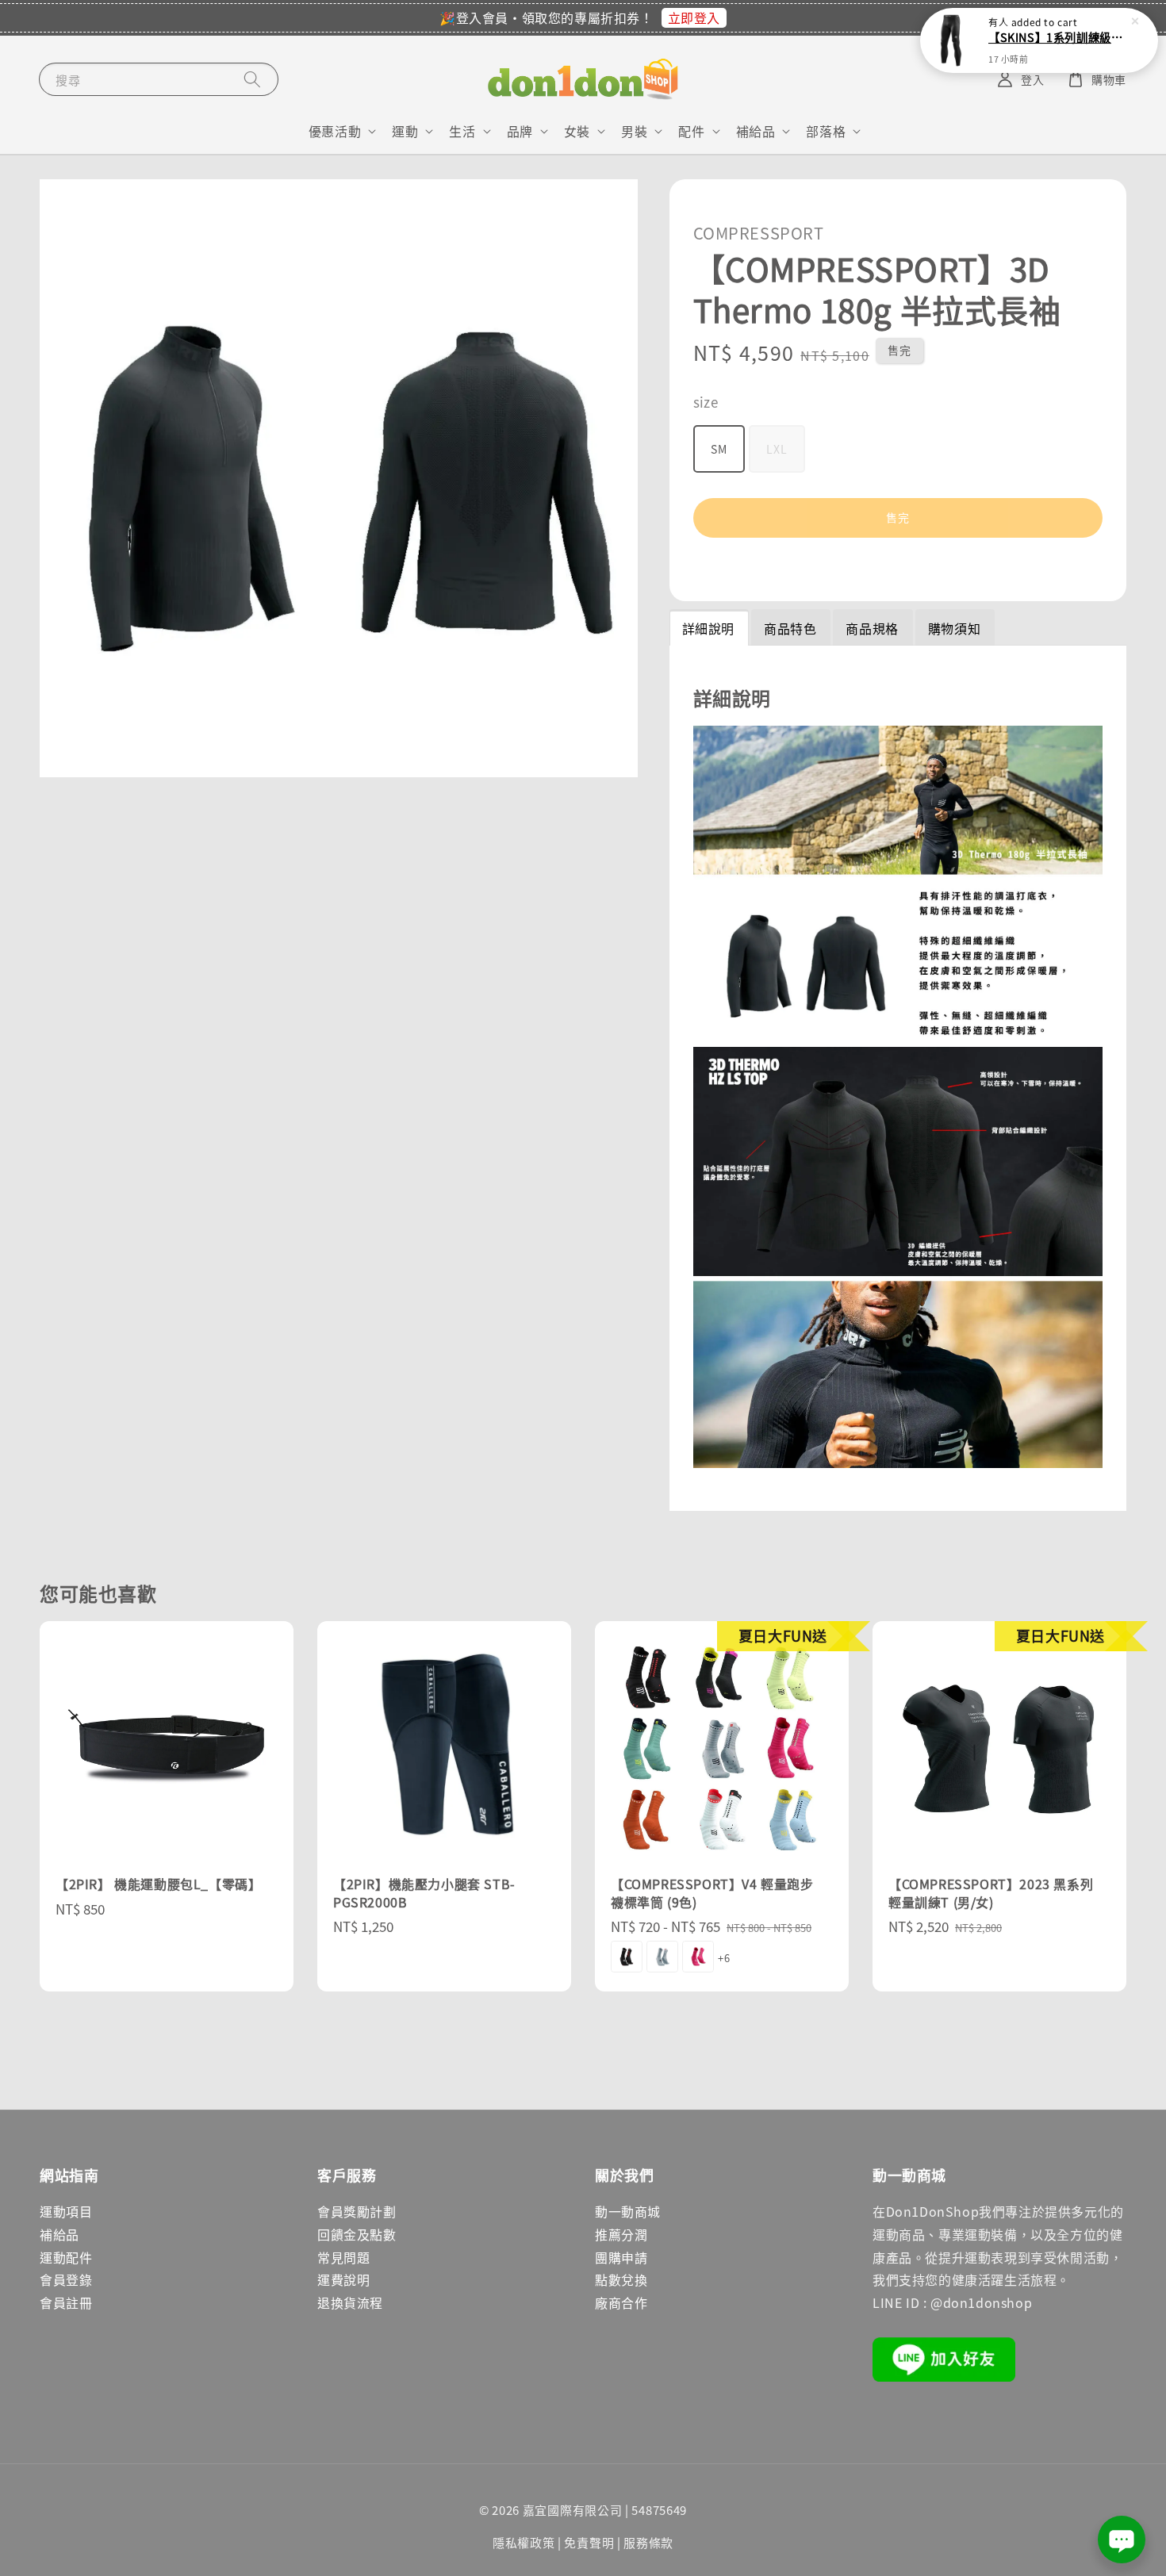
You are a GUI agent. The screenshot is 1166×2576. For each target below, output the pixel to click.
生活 (462, 131)
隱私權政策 (524, 2542)
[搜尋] (252, 79)
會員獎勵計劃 (357, 2211)
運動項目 (66, 2211)
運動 (405, 131)
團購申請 (621, 2257)
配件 (691, 131)
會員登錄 (66, 2279)
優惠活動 (335, 131)
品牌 (520, 131)
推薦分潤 (621, 2234)
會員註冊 (66, 2302)
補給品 (756, 131)
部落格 (826, 131)
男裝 (634, 131)
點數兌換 (621, 2279)
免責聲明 (589, 2542)
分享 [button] (727, 567)
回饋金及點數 (357, 2234)
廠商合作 (621, 2302)
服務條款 (648, 2542)
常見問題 (343, 2257)
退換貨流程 (350, 2302)
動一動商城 (628, 2211)
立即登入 (694, 17)
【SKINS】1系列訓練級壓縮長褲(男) (1058, 37)
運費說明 (343, 2279)
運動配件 (66, 2257)
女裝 (577, 131)
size (706, 402)
